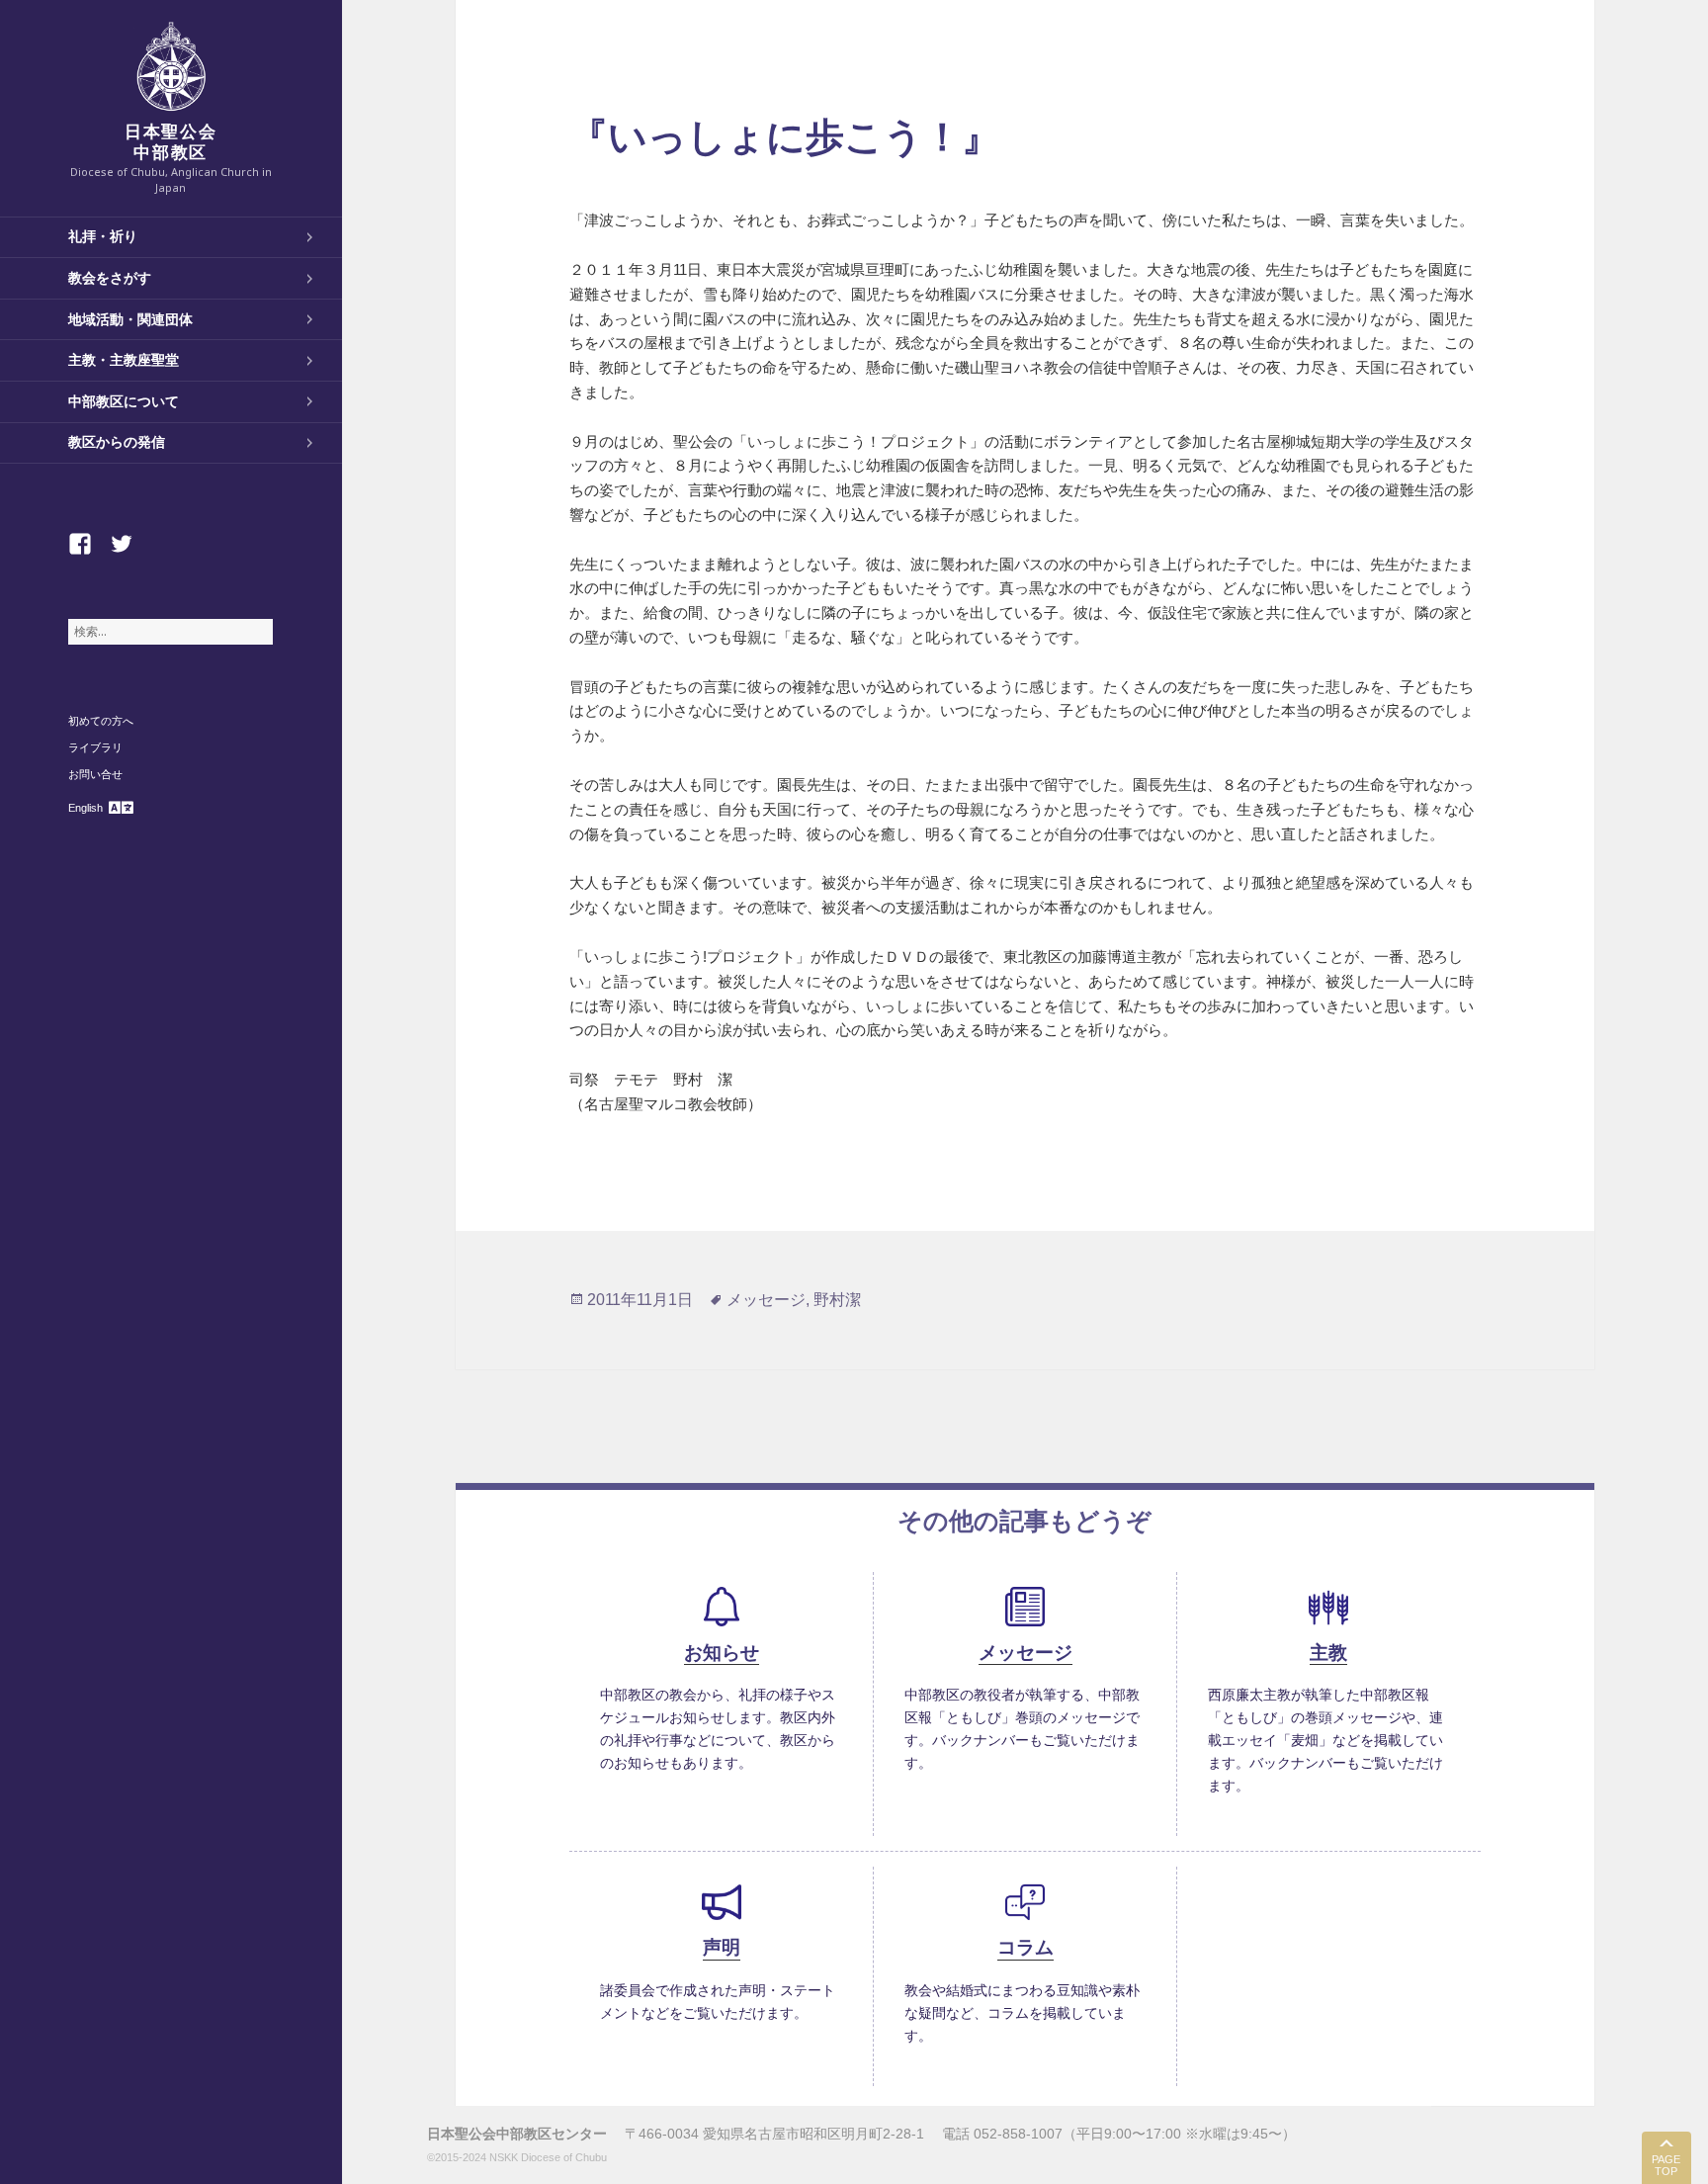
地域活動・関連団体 (130, 319)
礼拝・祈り (103, 236)
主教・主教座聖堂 (124, 360)
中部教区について (124, 401)
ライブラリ (95, 747)
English (85, 808)
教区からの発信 (117, 442)
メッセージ (766, 1300)
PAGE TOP (1666, 2166)
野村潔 (837, 1300)
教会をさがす (110, 278)
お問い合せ (95, 774)
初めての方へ (101, 721)
